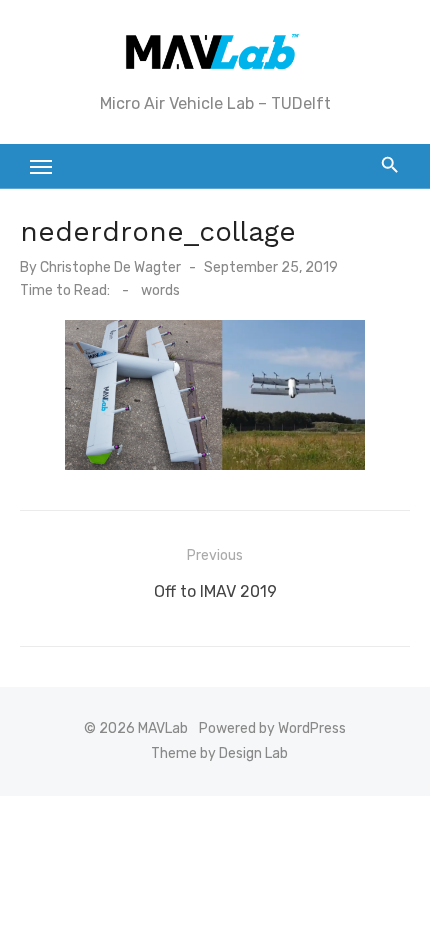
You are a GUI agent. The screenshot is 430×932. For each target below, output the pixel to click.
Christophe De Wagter (110, 267)
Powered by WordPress (272, 728)
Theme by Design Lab (219, 753)
